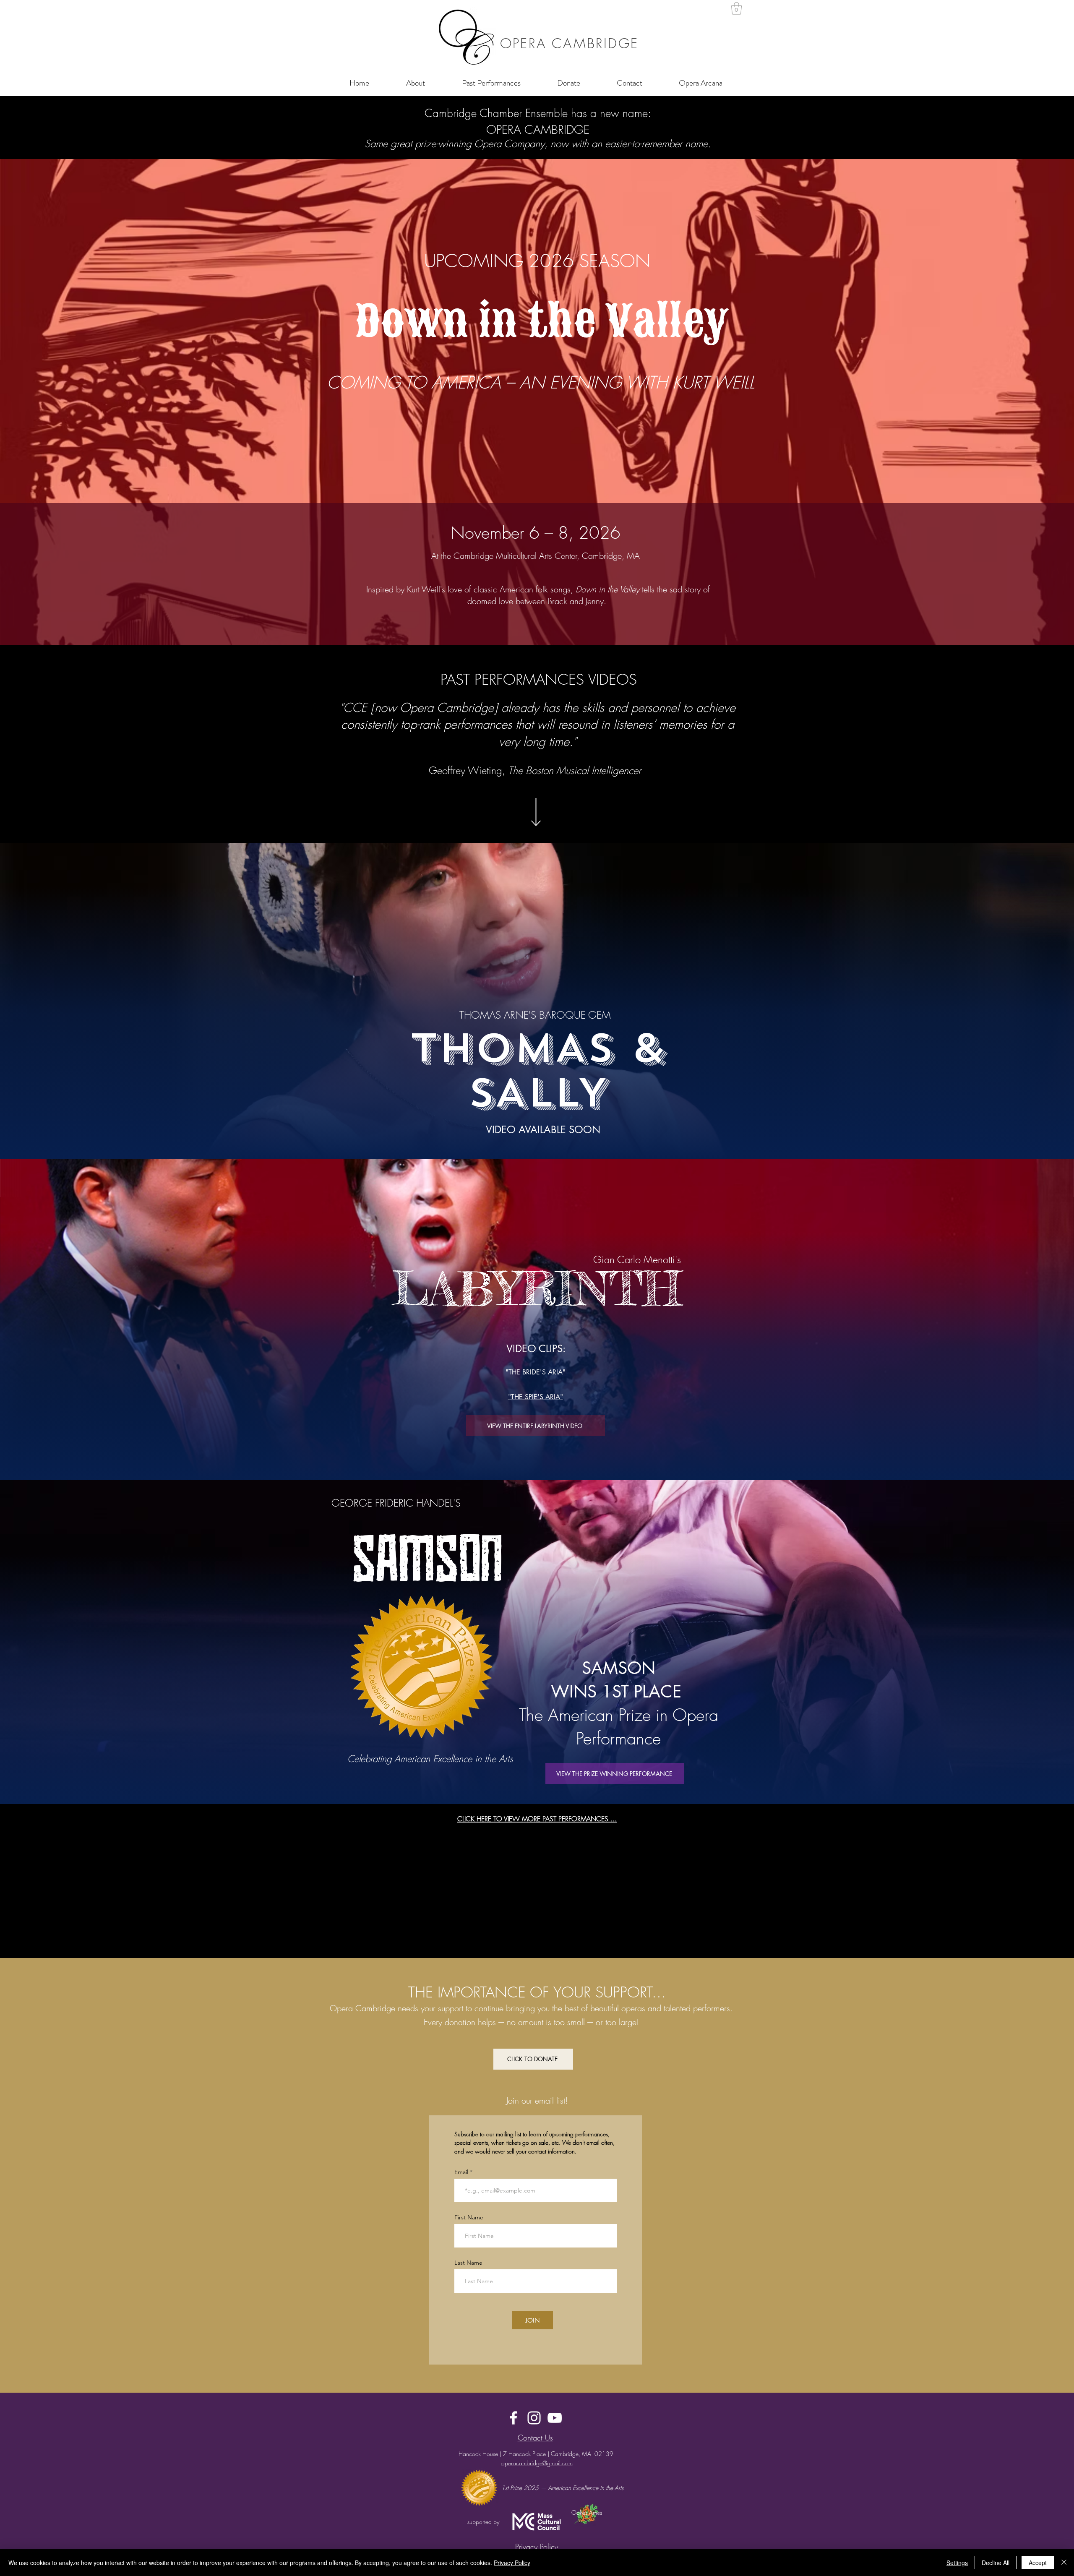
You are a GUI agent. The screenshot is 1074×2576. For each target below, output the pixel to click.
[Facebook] (514, 2418)
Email (462, 2172)
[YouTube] (555, 2418)
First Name (469, 2217)
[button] (736, 8)
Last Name (468, 2263)
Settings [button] (957, 2563)
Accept (1038, 2563)
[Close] (1064, 2563)
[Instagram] (534, 2418)
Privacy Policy (512, 2563)
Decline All (996, 2563)
